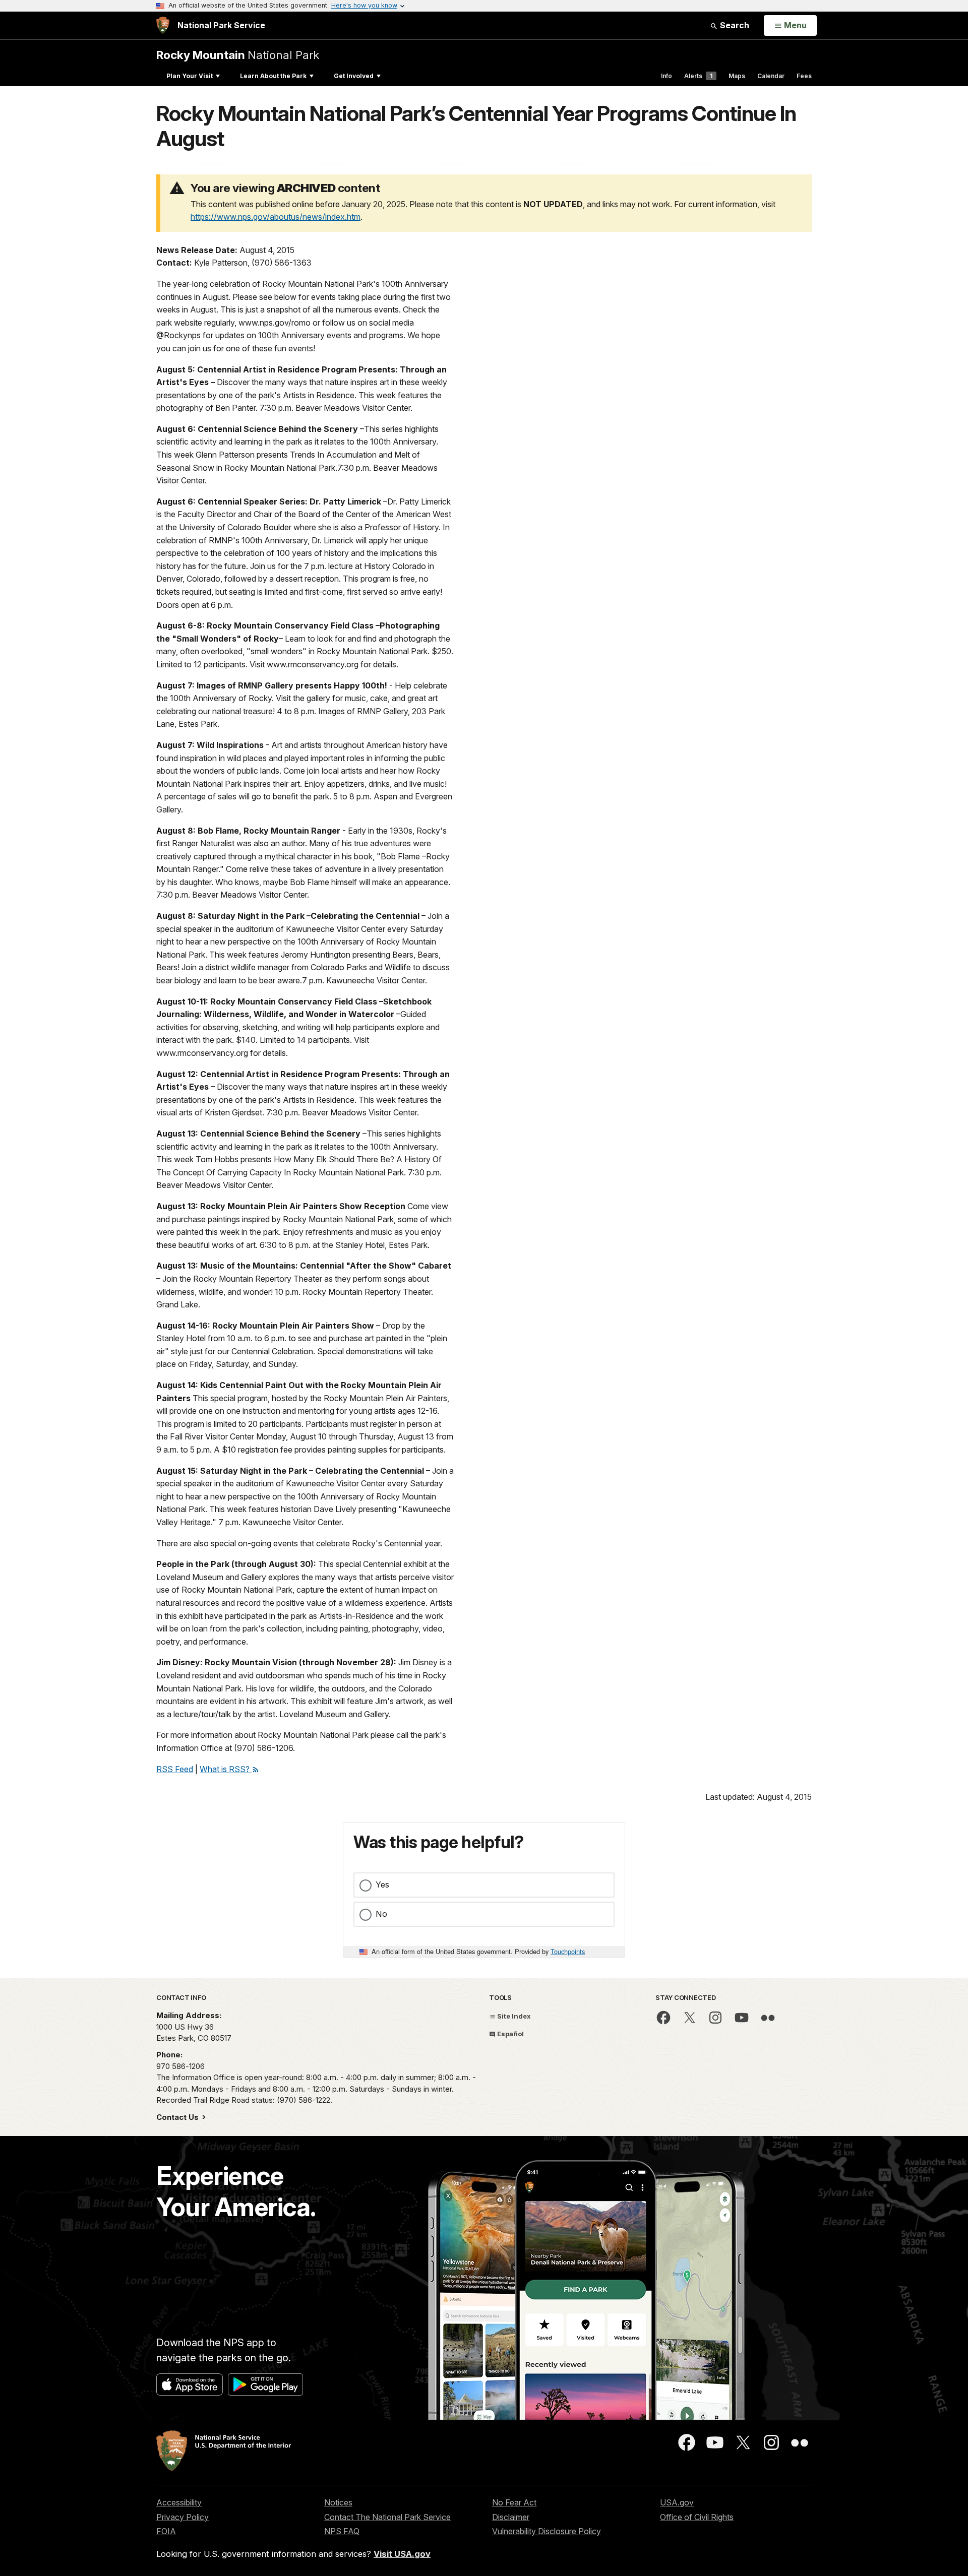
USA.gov (677, 2502)
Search (734, 25)
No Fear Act (514, 2502)
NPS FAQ (342, 2531)
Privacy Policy (183, 2517)
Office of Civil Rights (697, 2517)
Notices (338, 2502)
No (381, 1914)
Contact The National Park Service (387, 2517)
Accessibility (179, 2502)
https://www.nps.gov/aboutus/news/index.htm (276, 217)
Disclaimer (511, 2517)
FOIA (166, 2531)
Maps (737, 76)
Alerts (698, 76)
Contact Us (178, 2117)
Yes (382, 1884)
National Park (238, 55)
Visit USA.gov (402, 2554)
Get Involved (354, 76)
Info (667, 76)
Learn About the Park (273, 76)
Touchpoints (568, 1951)
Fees (804, 76)
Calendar (771, 76)
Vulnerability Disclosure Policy (547, 2531)
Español (510, 2034)
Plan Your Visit (190, 76)
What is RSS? (226, 1769)
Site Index (513, 2016)
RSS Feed (175, 1769)
